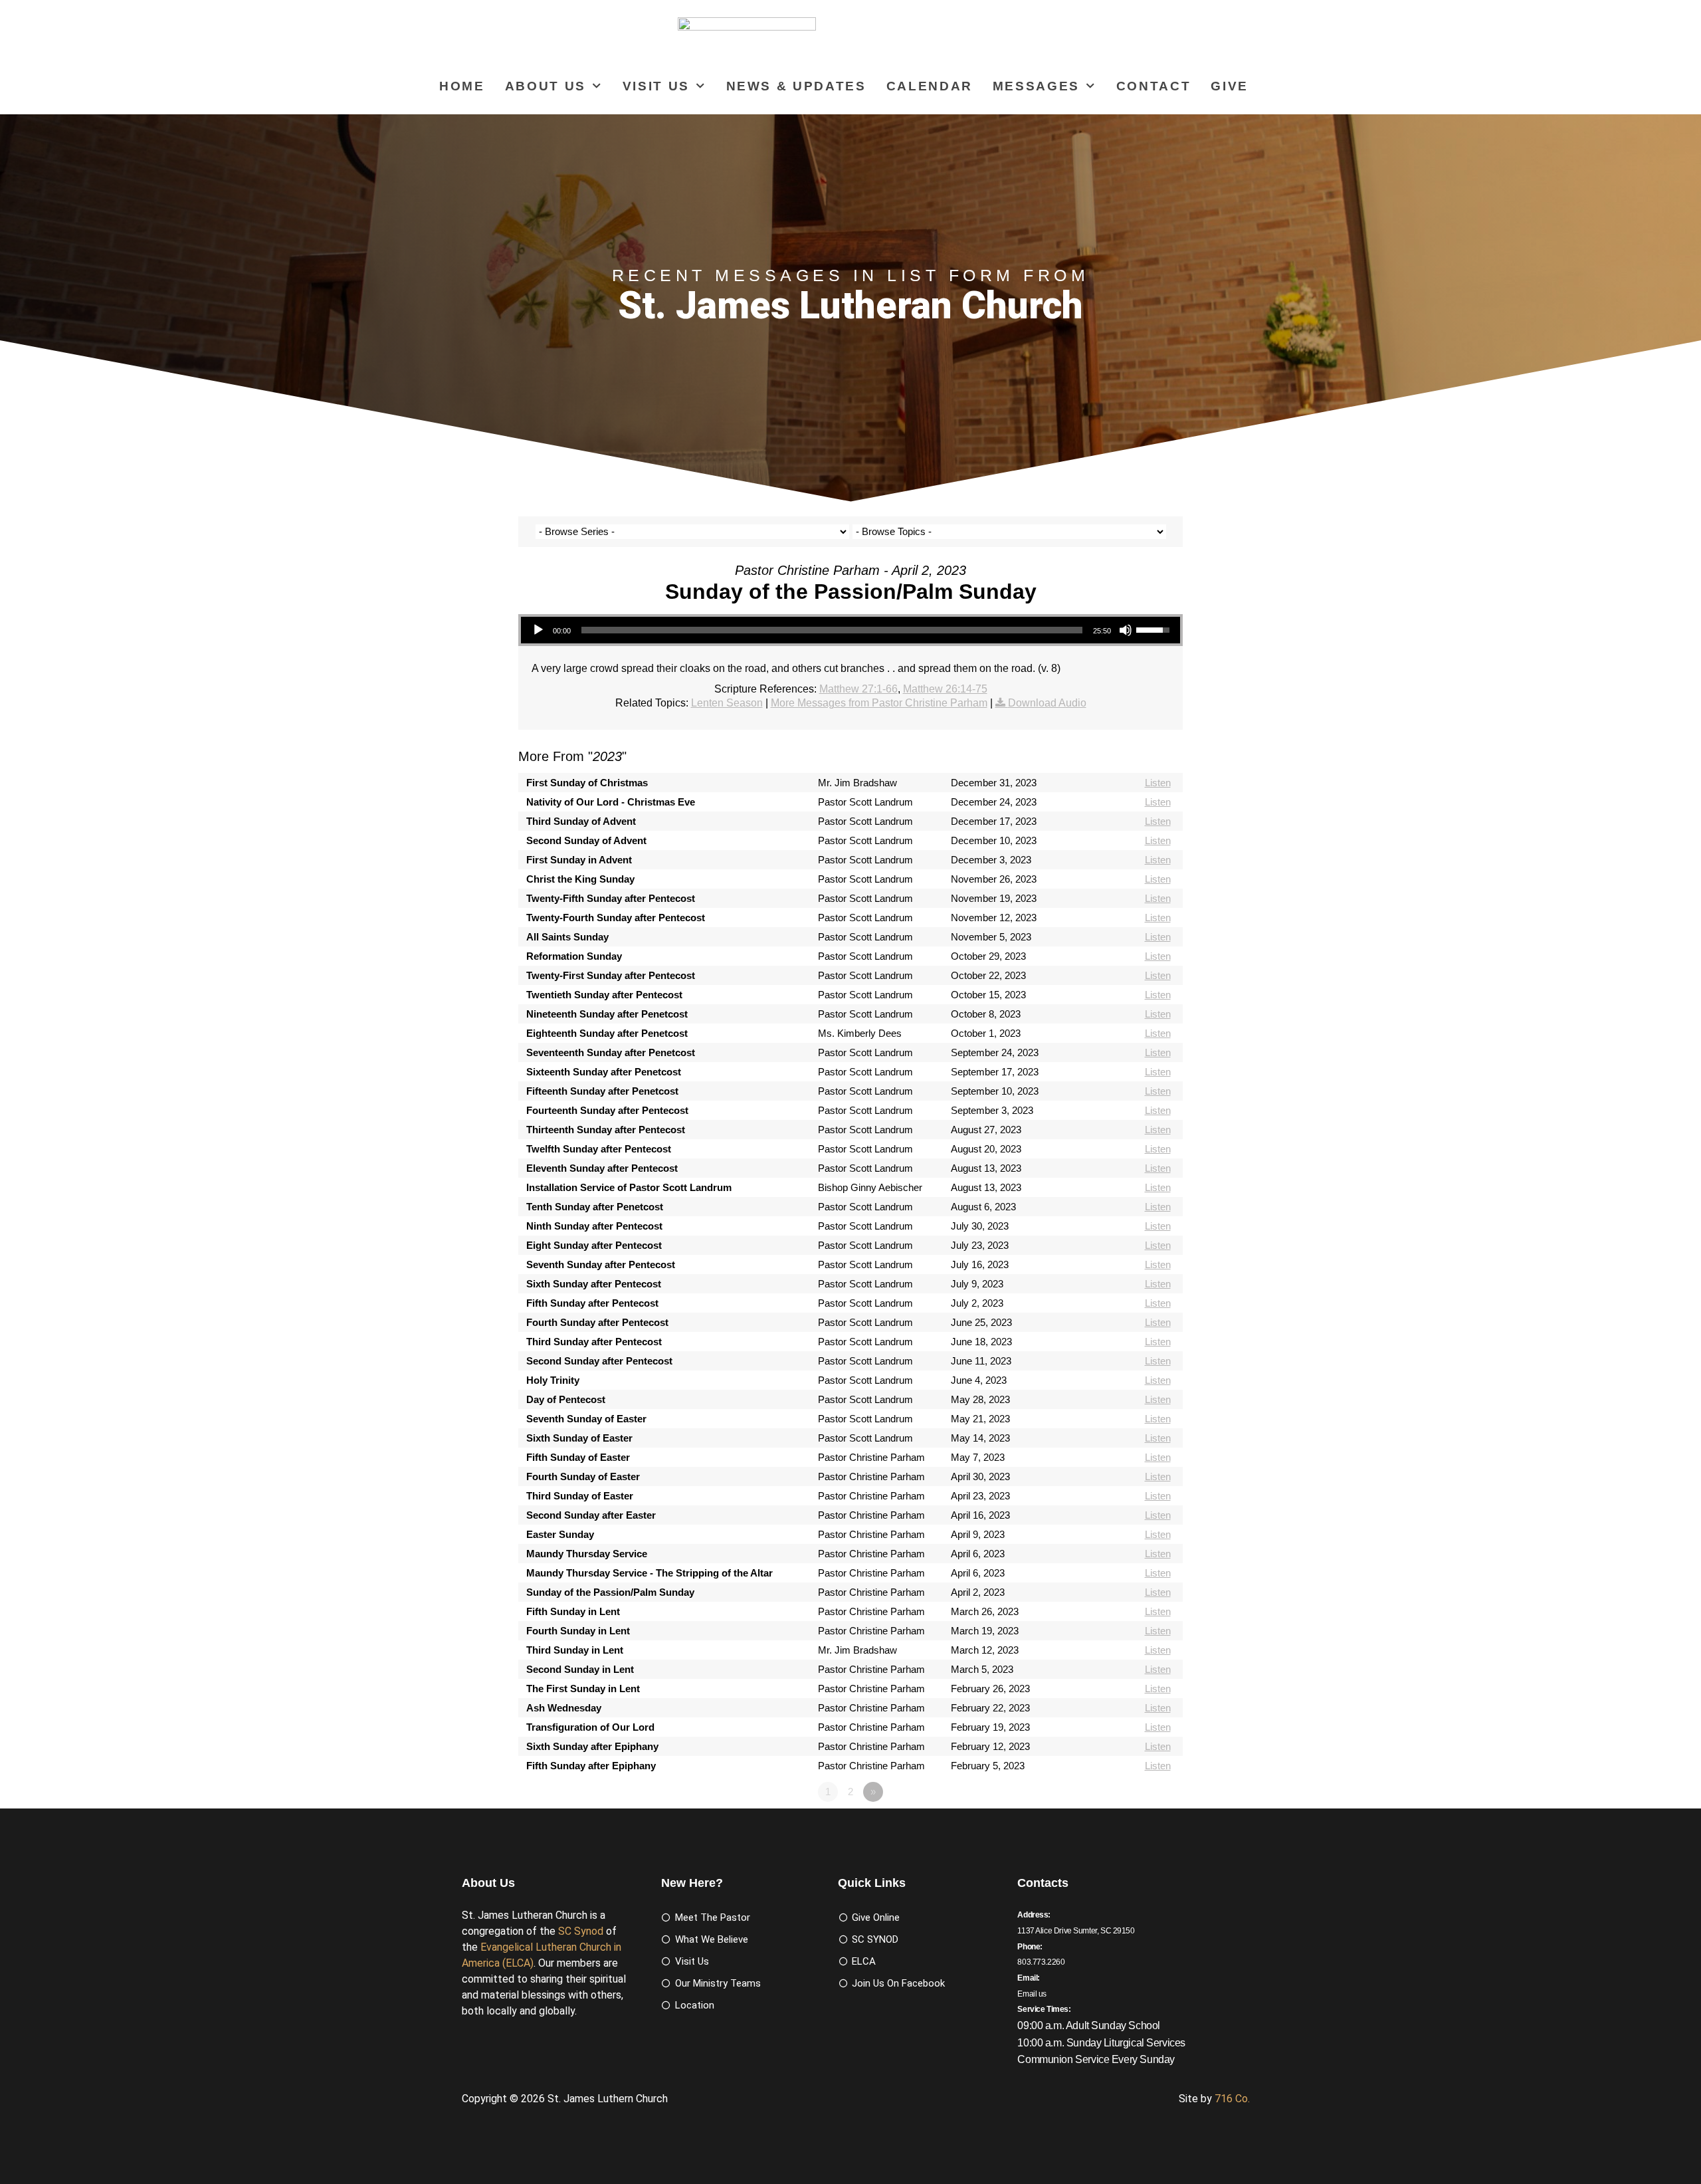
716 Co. (1232, 2099)
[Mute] (1126, 630)
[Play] (538, 630)
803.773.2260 (1041, 1962)
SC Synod (581, 1931)
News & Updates (796, 86)
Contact (1154, 86)
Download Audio (1047, 703)
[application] (850, 630)
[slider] (832, 630)
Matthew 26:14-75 (945, 689)
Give (1230, 86)
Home (462, 86)
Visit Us (656, 86)
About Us (546, 86)
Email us (1032, 1994)
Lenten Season (727, 703)
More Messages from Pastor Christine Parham (879, 703)
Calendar (930, 86)
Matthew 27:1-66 (858, 689)
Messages (1036, 86)
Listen (1158, 783)
